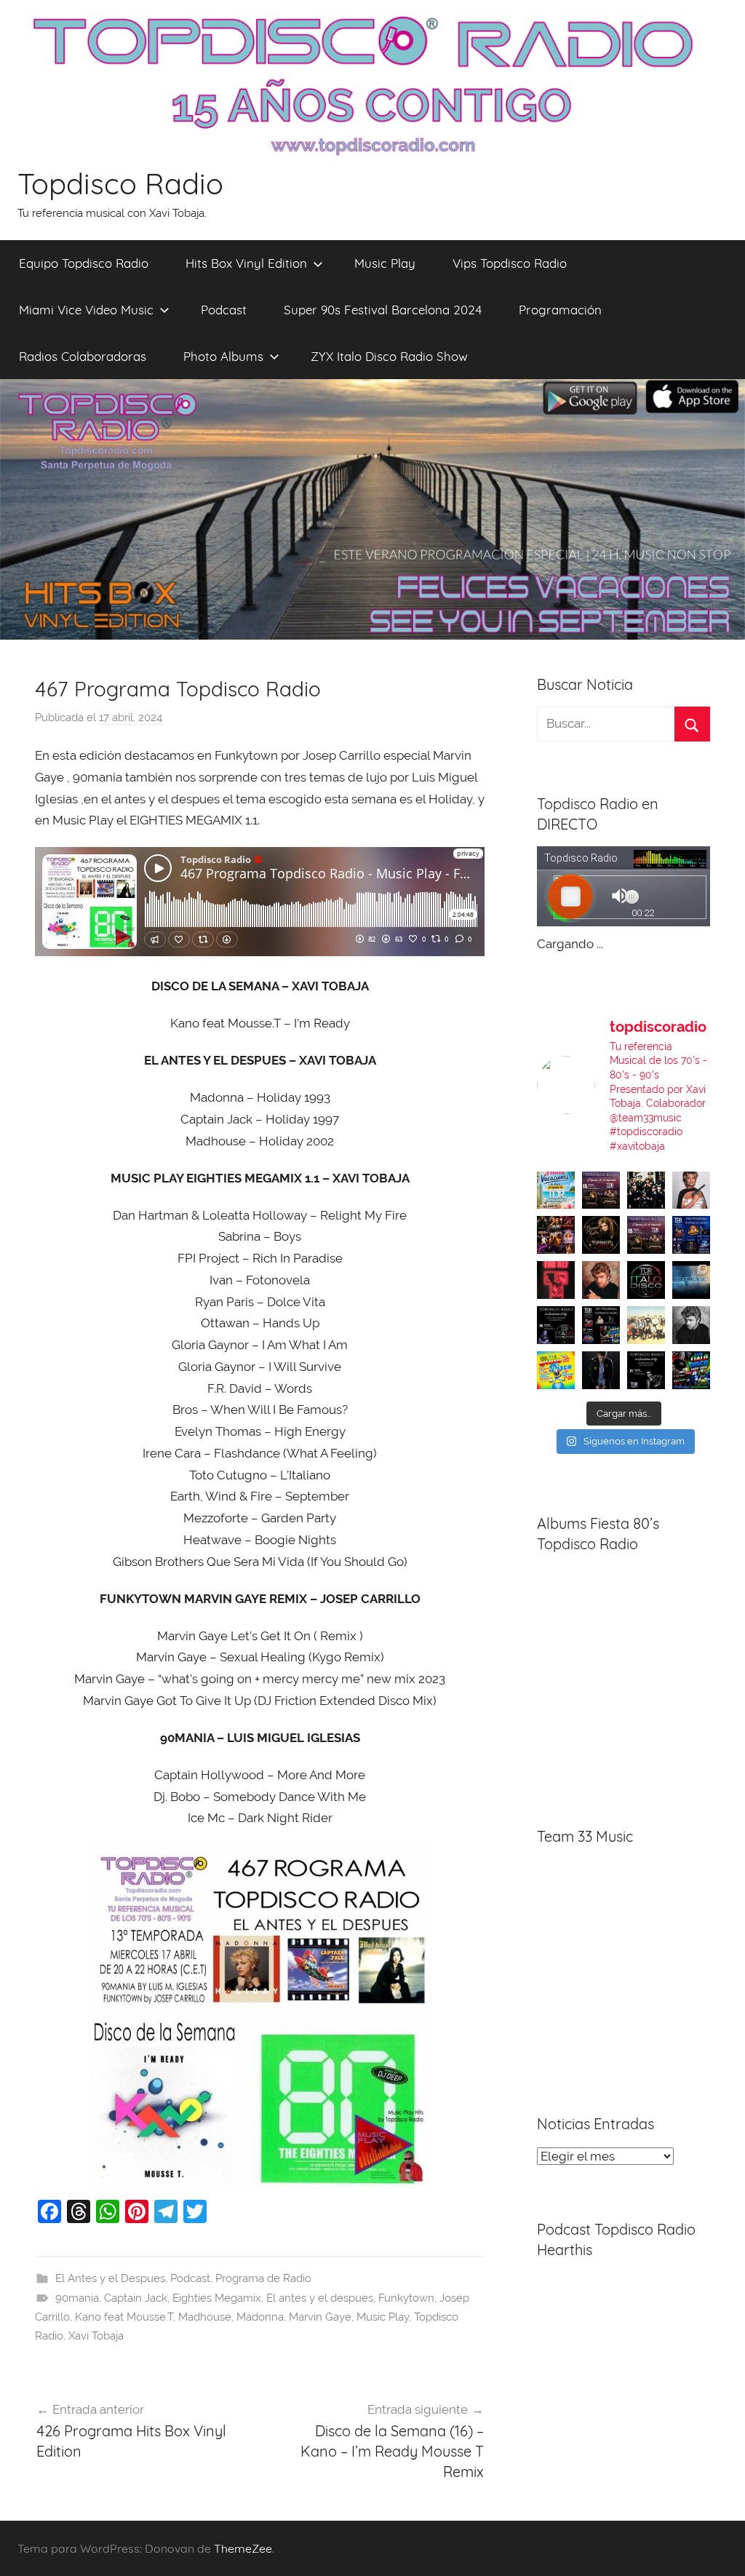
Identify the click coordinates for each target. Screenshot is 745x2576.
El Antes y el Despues (110, 2278)
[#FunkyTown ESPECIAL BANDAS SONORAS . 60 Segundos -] (691, 1190)
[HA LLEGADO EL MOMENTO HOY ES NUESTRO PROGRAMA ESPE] (646, 1235)
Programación (560, 310)
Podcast (224, 310)
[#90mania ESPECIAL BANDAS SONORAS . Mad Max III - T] (646, 1190)
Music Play (385, 263)
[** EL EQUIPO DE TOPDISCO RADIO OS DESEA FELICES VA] (556, 1190)
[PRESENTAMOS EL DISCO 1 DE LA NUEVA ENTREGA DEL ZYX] (556, 1370)
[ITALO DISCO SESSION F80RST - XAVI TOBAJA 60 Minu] (646, 1280)
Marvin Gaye (320, 2317)
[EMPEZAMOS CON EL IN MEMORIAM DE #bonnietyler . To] (601, 1235)
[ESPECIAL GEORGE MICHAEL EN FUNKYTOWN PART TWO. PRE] (601, 1280)
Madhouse (205, 2317)
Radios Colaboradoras (83, 356)
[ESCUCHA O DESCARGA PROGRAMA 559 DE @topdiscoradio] (601, 1190)
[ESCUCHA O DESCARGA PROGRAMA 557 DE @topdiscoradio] (601, 1325)
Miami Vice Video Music (86, 310)
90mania (77, 2298)
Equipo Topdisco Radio (84, 263)
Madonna (260, 2317)
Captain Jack (136, 2298)
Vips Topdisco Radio (510, 263)
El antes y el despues (320, 2298)
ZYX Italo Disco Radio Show (389, 356)
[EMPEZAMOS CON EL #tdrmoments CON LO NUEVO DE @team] (691, 1280)
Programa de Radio (263, 2278)
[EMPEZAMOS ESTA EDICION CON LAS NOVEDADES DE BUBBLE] (601, 1370)
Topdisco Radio (120, 183)
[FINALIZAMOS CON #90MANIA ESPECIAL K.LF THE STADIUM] (556, 1280)
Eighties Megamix (217, 2298)
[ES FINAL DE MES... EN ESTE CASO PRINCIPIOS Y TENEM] (691, 1370)
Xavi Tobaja (96, 2336)
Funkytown (406, 2298)
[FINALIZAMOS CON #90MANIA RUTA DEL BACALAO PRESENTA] (646, 1325)
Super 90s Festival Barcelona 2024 (383, 310)
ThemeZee (243, 2548)
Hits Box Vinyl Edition (246, 263)
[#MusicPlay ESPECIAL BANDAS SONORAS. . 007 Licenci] (556, 1235)
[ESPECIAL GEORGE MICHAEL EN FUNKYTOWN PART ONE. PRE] (691, 1325)
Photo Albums (223, 356)
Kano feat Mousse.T (124, 2317)
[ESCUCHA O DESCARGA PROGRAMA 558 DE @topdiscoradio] (691, 1235)
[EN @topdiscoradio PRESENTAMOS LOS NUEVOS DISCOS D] (556, 1325)
